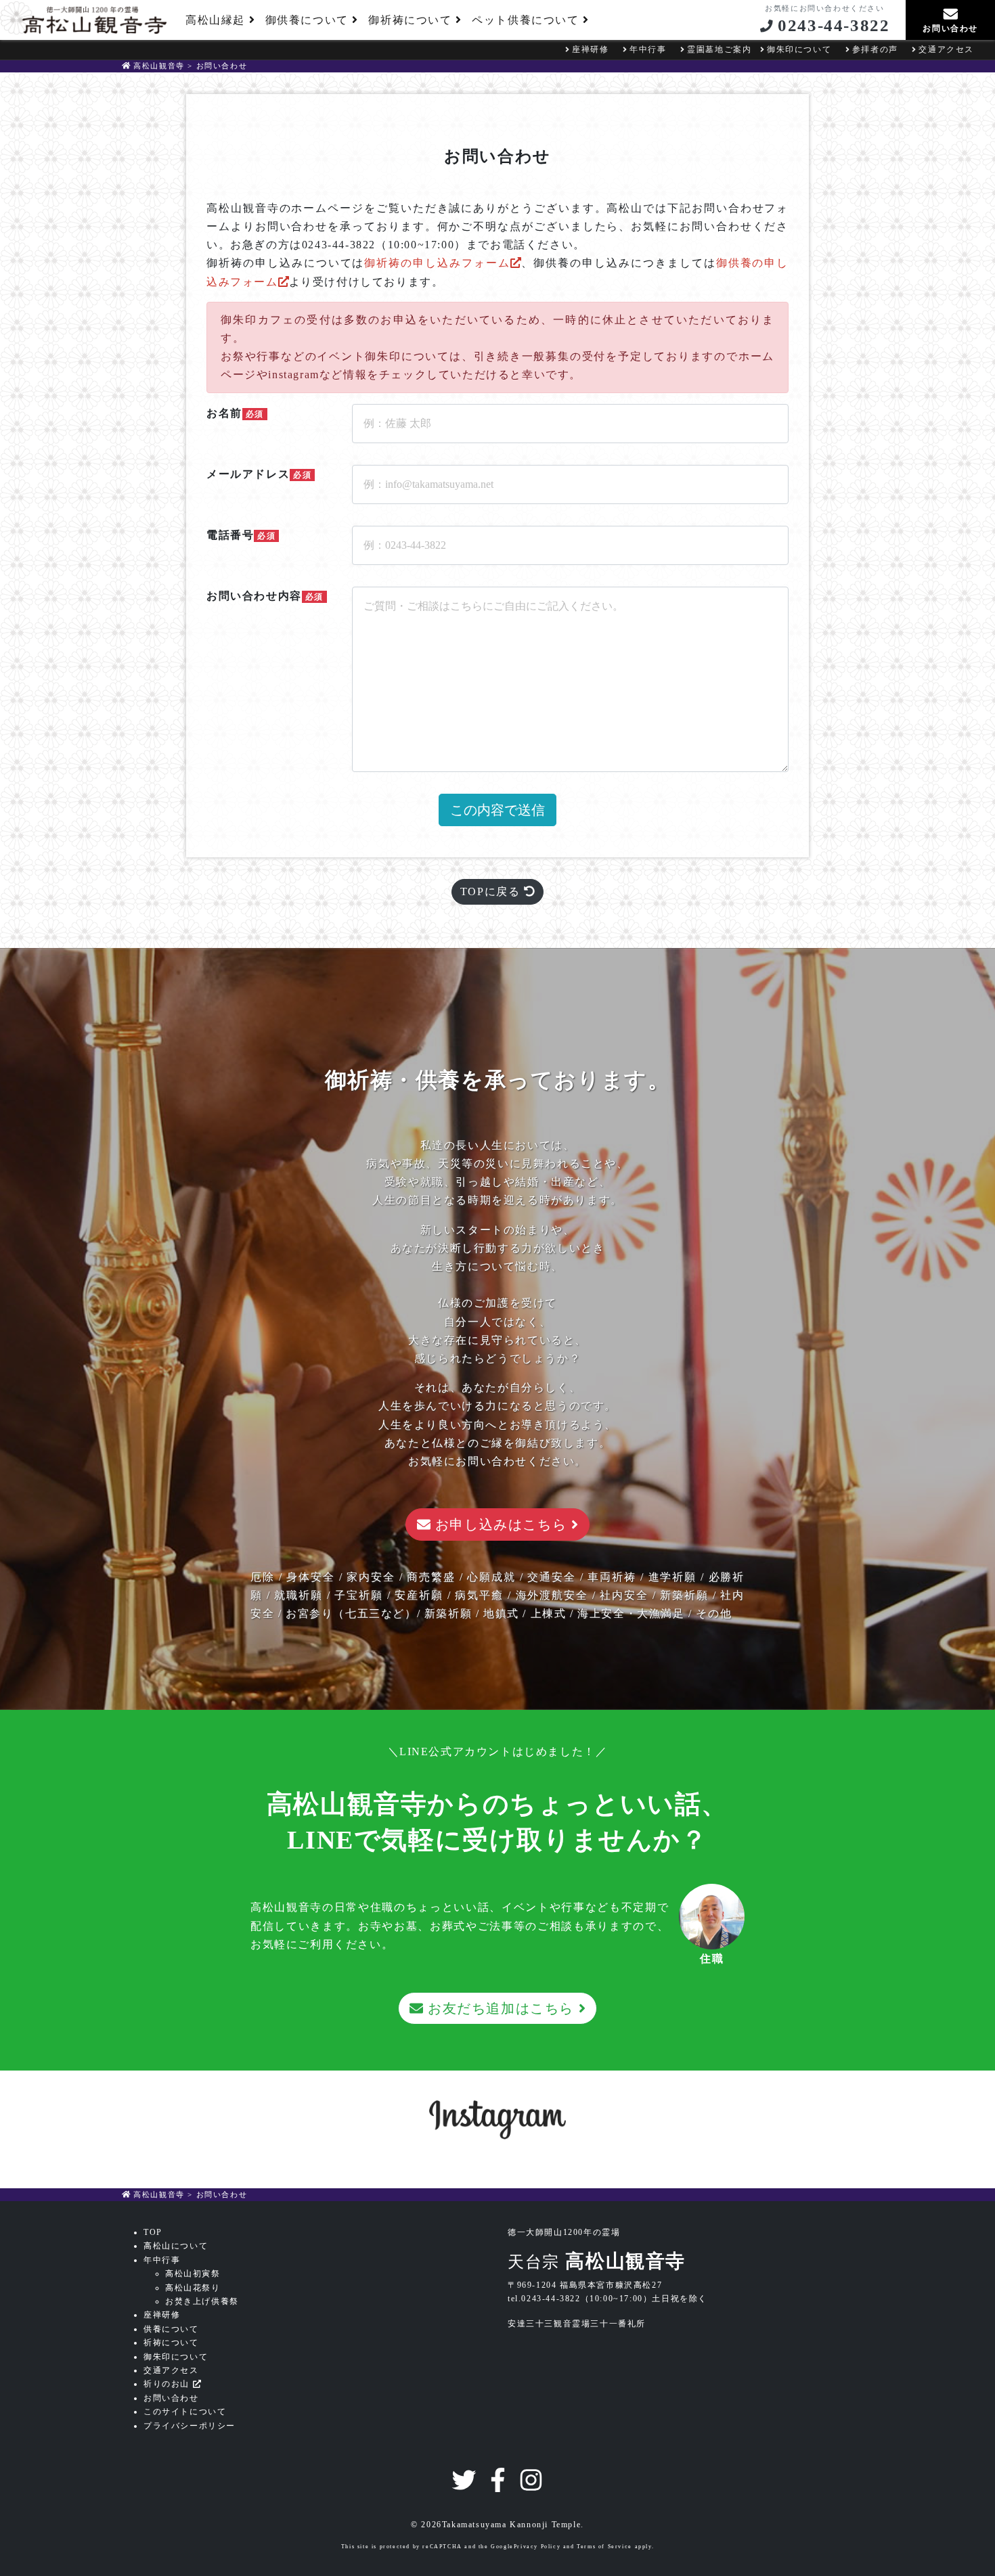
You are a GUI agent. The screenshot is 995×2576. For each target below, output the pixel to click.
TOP (153, 2232)
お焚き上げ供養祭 (202, 2301)
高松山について (176, 2246)
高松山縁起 (217, 20)
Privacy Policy (537, 2547)
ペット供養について (527, 20)
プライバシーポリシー (190, 2426)
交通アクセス (946, 49)
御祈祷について (412, 20)
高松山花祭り (193, 2288)
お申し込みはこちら (501, 1524)
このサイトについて (185, 2412)
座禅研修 (590, 49)
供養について (171, 2329)
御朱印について (799, 49)
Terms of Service (604, 2547)
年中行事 (648, 49)
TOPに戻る (492, 891)
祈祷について (171, 2343)
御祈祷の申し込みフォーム (437, 263)
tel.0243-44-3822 (544, 2299)
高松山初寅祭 (193, 2274)
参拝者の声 (875, 49)
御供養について (309, 20)
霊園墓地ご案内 (719, 49)
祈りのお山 (168, 2384)
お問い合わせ (171, 2398)
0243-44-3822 (834, 25)
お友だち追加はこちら (501, 2008)
